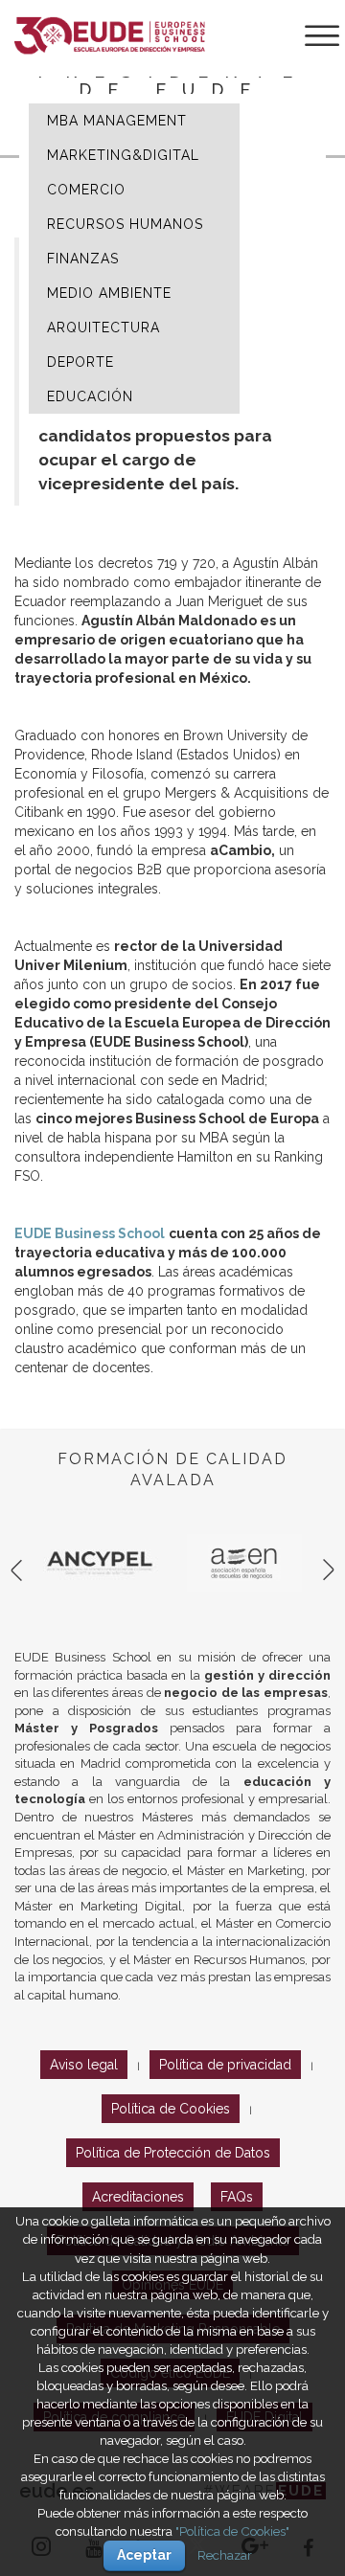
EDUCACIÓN (90, 396)
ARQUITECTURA (103, 328)
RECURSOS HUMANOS (125, 224)
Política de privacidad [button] (225, 2065)
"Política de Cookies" (232, 2531)
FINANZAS (83, 259)
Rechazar (225, 2555)
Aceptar (144, 2555)
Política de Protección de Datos (173, 2153)
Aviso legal (84, 2065)
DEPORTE (80, 362)
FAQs (237, 2197)
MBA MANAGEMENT (117, 121)
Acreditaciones (138, 2197)
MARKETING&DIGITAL (123, 155)
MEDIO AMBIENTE (109, 293)
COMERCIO (86, 190)
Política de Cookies (171, 2109)
